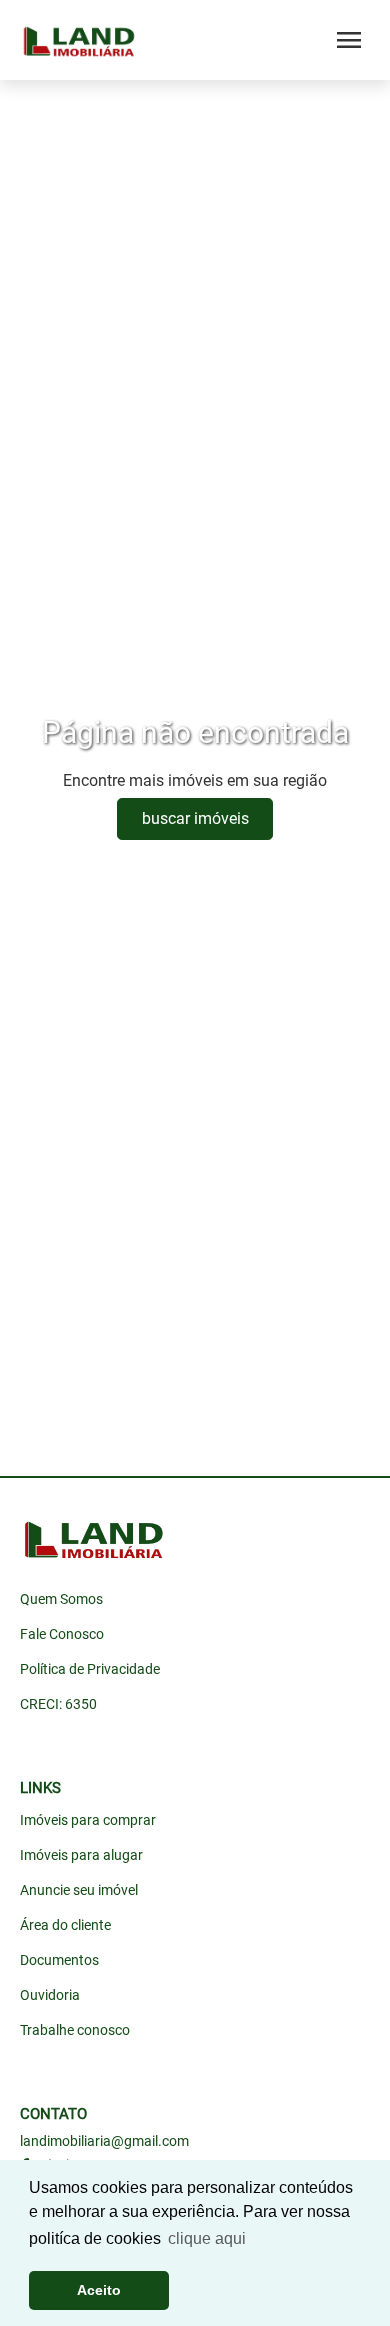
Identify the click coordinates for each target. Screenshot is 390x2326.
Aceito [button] (99, 2290)
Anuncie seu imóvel (79, 1890)
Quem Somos (61, 1599)
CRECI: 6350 (58, 1704)
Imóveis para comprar (88, 1820)
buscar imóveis (195, 818)
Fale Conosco (62, 1634)
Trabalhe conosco (75, 2030)
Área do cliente (65, 1925)
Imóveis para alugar (81, 1855)
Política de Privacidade (90, 1669)
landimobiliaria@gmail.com (104, 2141)
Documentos (59, 1960)
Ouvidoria (50, 1995)
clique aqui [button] (207, 2238)
